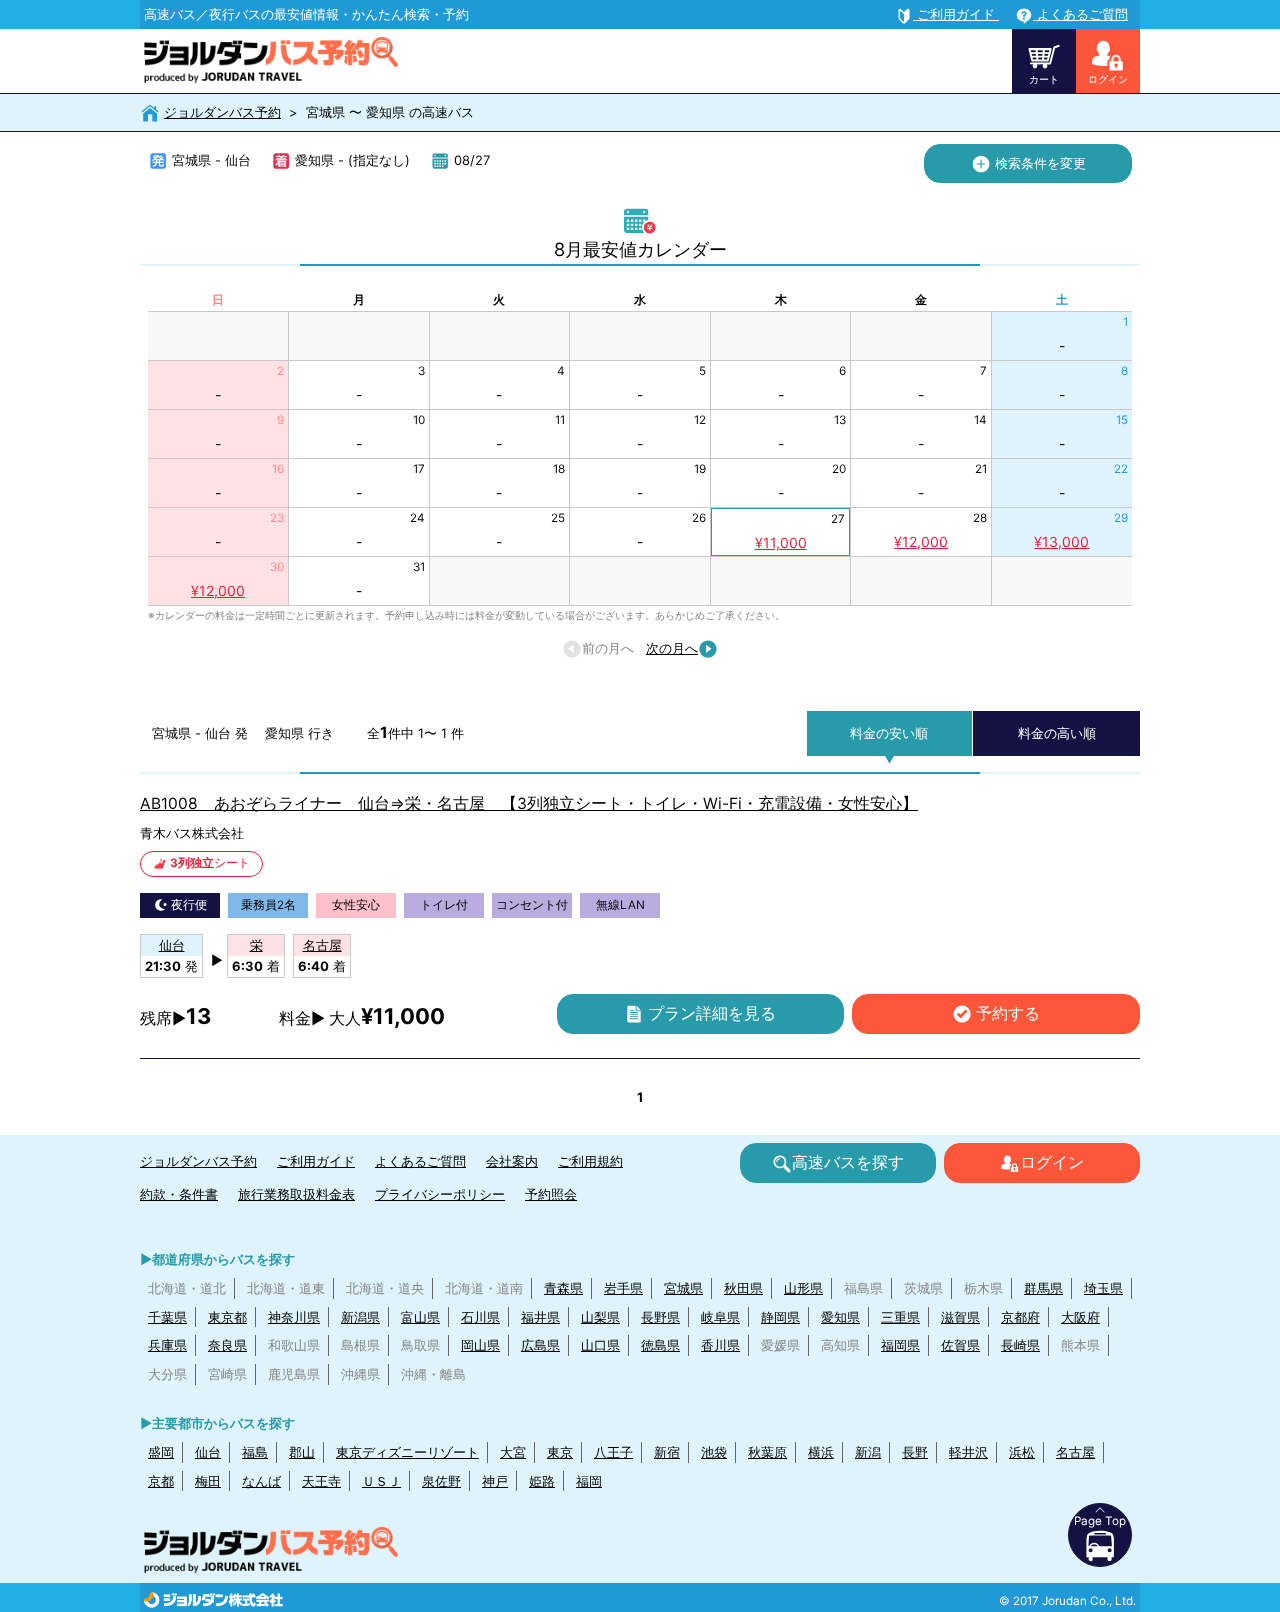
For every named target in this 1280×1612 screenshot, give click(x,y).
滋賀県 (960, 1317)
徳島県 (660, 1345)
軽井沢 (968, 1452)
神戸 (495, 1481)
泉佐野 (441, 1481)
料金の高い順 (1057, 733)
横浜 (821, 1452)
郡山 (302, 1452)
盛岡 (161, 1452)
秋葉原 (767, 1452)
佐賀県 (960, 1345)
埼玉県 (1103, 1288)
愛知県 (840, 1317)
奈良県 (227, 1345)
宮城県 (683, 1288)
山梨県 (600, 1317)
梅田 (208, 1481)
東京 (560, 1452)
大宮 (513, 1452)
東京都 (227, 1317)
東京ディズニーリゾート (407, 1452)
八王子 (613, 1452)
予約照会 (551, 1194)
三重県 (900, 1317)
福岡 (589, 1481)
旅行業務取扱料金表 (296, 1194)
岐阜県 (720, 1317)
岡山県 (480, 1345)
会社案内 (512, 1161)
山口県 (600, 1345)
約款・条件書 (179, 1194)
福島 (255, 1452)
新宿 (667, 1452)
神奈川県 (294, 1317)
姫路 (542, 1481)
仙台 (208, 1452)
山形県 (803, 1288)
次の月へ (672, 648)
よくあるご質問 (420, 1161)
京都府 (1020, 1317)
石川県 (480, 1317)
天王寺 (321, 1481)
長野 (915, 1452)
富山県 (420, 1317)
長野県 (660, 1317)
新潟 (868, 1452)
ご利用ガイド (316, 1161)
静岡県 (780, 1317)
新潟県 (360, 1317)
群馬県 (1043, 1288)
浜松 (1022, 1452)
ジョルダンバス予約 (222, 112)
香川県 (720, 1345)
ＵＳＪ (381, 1481)
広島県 (540, 1345)
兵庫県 (167, 1345)
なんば (261, 1481)
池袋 (714, 1452)
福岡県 (900, 1345)
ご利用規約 (590, 1161)
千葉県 (167, 1317)
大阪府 (1080, 1317)
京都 (161, 1481)
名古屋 (1075, 1452)
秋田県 (743, 1288)
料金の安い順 (889, 733)
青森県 (563, 1288)
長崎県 (1020, 1345)
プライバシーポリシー (440, 1194)
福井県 (540, 1317)
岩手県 (623, 1288)
